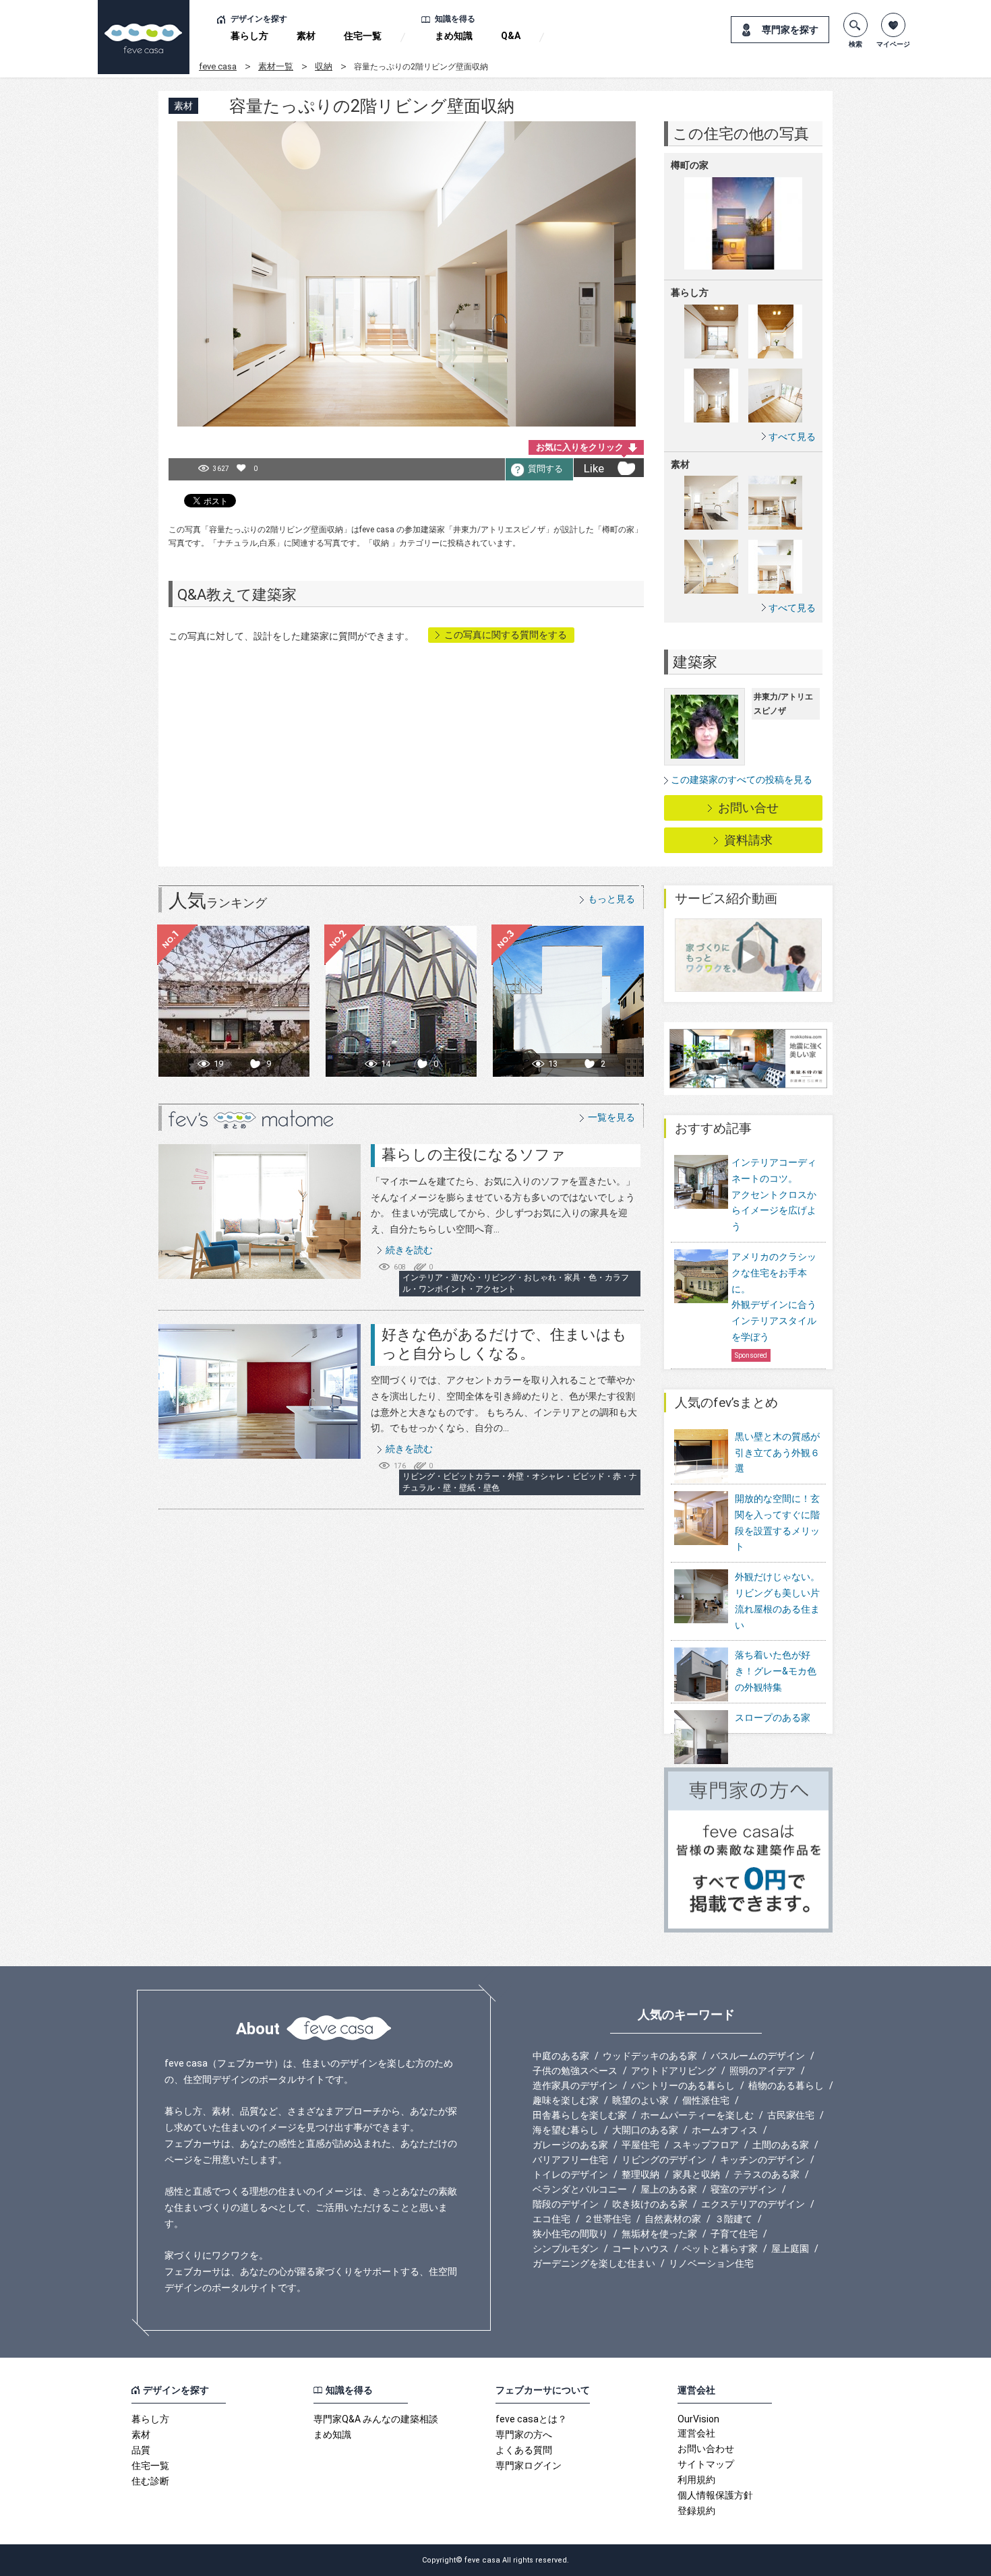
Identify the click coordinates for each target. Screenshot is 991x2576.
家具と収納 (696, 2174)
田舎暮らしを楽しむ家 (580, 2115)
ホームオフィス (725, 2130)
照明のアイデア (762, 2071)
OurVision (698, 2419)
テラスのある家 (767, 2174)
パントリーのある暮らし (683, 2085)
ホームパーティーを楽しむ (697, 2115)
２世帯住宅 (607, 2219)
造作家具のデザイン (575, 2085)
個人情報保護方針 (715, 2495)
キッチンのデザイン (762, 2160)
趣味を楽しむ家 (566, 2100)
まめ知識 (454, 36)
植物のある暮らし (786, 2085)
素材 (306, 36)
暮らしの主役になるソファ (474, 1155)
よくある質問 (524, 2450)
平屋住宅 (640, 2145)
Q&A (511, 36)
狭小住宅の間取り (570, 2234)
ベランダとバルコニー (580, 2189)
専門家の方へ (524, 2434)
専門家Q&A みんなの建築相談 (376, 2419)
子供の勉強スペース (575, 2071)
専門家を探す (790, 30)
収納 (324, 66)
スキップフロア (706, 2145)
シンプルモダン (566, 2249)
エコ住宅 (551, 2219)
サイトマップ (706, 2464)
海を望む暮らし (566, 2130)
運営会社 (696, 2433)
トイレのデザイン (570, 2174)
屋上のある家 (669, 2189)
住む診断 (150, 2481)
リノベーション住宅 (711, 2263)
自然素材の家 (673, 2219)
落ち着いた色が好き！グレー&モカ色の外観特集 (776, 1671)
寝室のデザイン (744, 2189)
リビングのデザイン (664, 2160)
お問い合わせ (706, 2449)
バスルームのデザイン (758, 2056)
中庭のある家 (561, 2056)
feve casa (218, 66)
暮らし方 (249, 36)
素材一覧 (276, 66)
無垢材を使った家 (659, 2234)
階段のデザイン (566, 2204)
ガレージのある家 (570, 2145)
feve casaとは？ (531, 2419)
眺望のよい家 (640, 2100)
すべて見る (792, 436)
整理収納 (640, 2174)
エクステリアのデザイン (753, 2204)
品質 (141, 2450)
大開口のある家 (645, 2130)
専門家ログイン (529, 2465)
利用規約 (696, 2480)
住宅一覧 (363, 36)
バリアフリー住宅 (570, 2160)
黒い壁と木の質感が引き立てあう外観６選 (777, 1453)
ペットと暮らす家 (720, 2249)
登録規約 (696, 2511)
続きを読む (409, 1250)
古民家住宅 (791, 2115)
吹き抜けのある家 (650, 2204)
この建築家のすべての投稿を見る (742, 780)
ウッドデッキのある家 (650, 2056)
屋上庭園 (790, 2249)
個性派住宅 (706, 2100)
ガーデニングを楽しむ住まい (594, 2263)
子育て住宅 (734, 2234)
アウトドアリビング (673, 2071)
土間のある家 (781, 2145)
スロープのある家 (773, 1718)
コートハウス (640, 2249)
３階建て (733, 2219)
